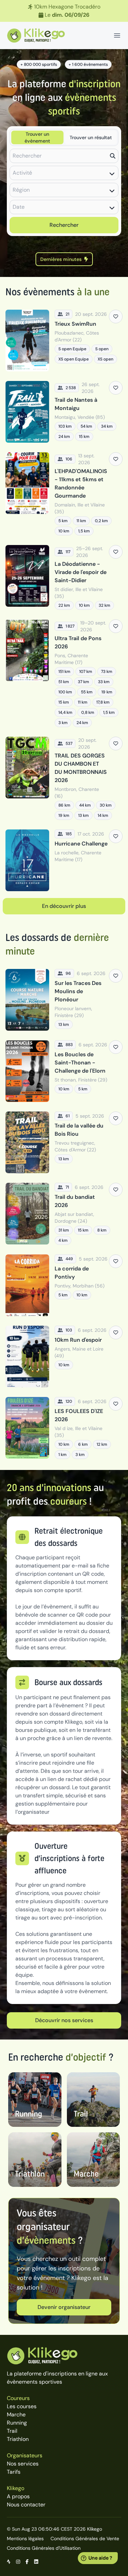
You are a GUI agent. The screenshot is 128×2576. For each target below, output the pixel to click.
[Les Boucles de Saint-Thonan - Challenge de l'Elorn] (64, 1071)
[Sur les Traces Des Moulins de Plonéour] (64, 1000)
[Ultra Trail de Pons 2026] (64, 673)
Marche (16, 2415)
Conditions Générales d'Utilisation (44, 2548)
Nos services (23, 2464)
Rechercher (64, 225)
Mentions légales (25, 2538)
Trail (12, 2431)
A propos (18, 2496)
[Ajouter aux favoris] (116, 317)
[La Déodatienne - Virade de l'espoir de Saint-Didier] (64, 577)
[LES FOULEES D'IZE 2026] (64, 1428)
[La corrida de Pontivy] (64, 1285)
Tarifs (14, 2472)
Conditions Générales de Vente (85, 2538)
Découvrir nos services (64, 2020)
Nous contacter (26, 2505)
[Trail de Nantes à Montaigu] (64, 412)
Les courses (22, 2406)
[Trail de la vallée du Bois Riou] (64, 1142)
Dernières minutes (61, 259)
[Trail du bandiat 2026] (64, 1214)
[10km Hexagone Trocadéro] (64, 11)
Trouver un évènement (37, 137)
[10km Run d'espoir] (64, 1357)
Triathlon (18, 2439)
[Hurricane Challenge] (64, 860)
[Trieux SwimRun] (64, 341)
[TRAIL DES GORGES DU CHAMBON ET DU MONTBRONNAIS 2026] (64, 778)
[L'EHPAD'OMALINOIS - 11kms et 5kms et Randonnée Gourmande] (64, 494)
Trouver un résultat (91, 137)
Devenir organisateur (64, 2307)
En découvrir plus (64, 906)
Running (17, 2423)
